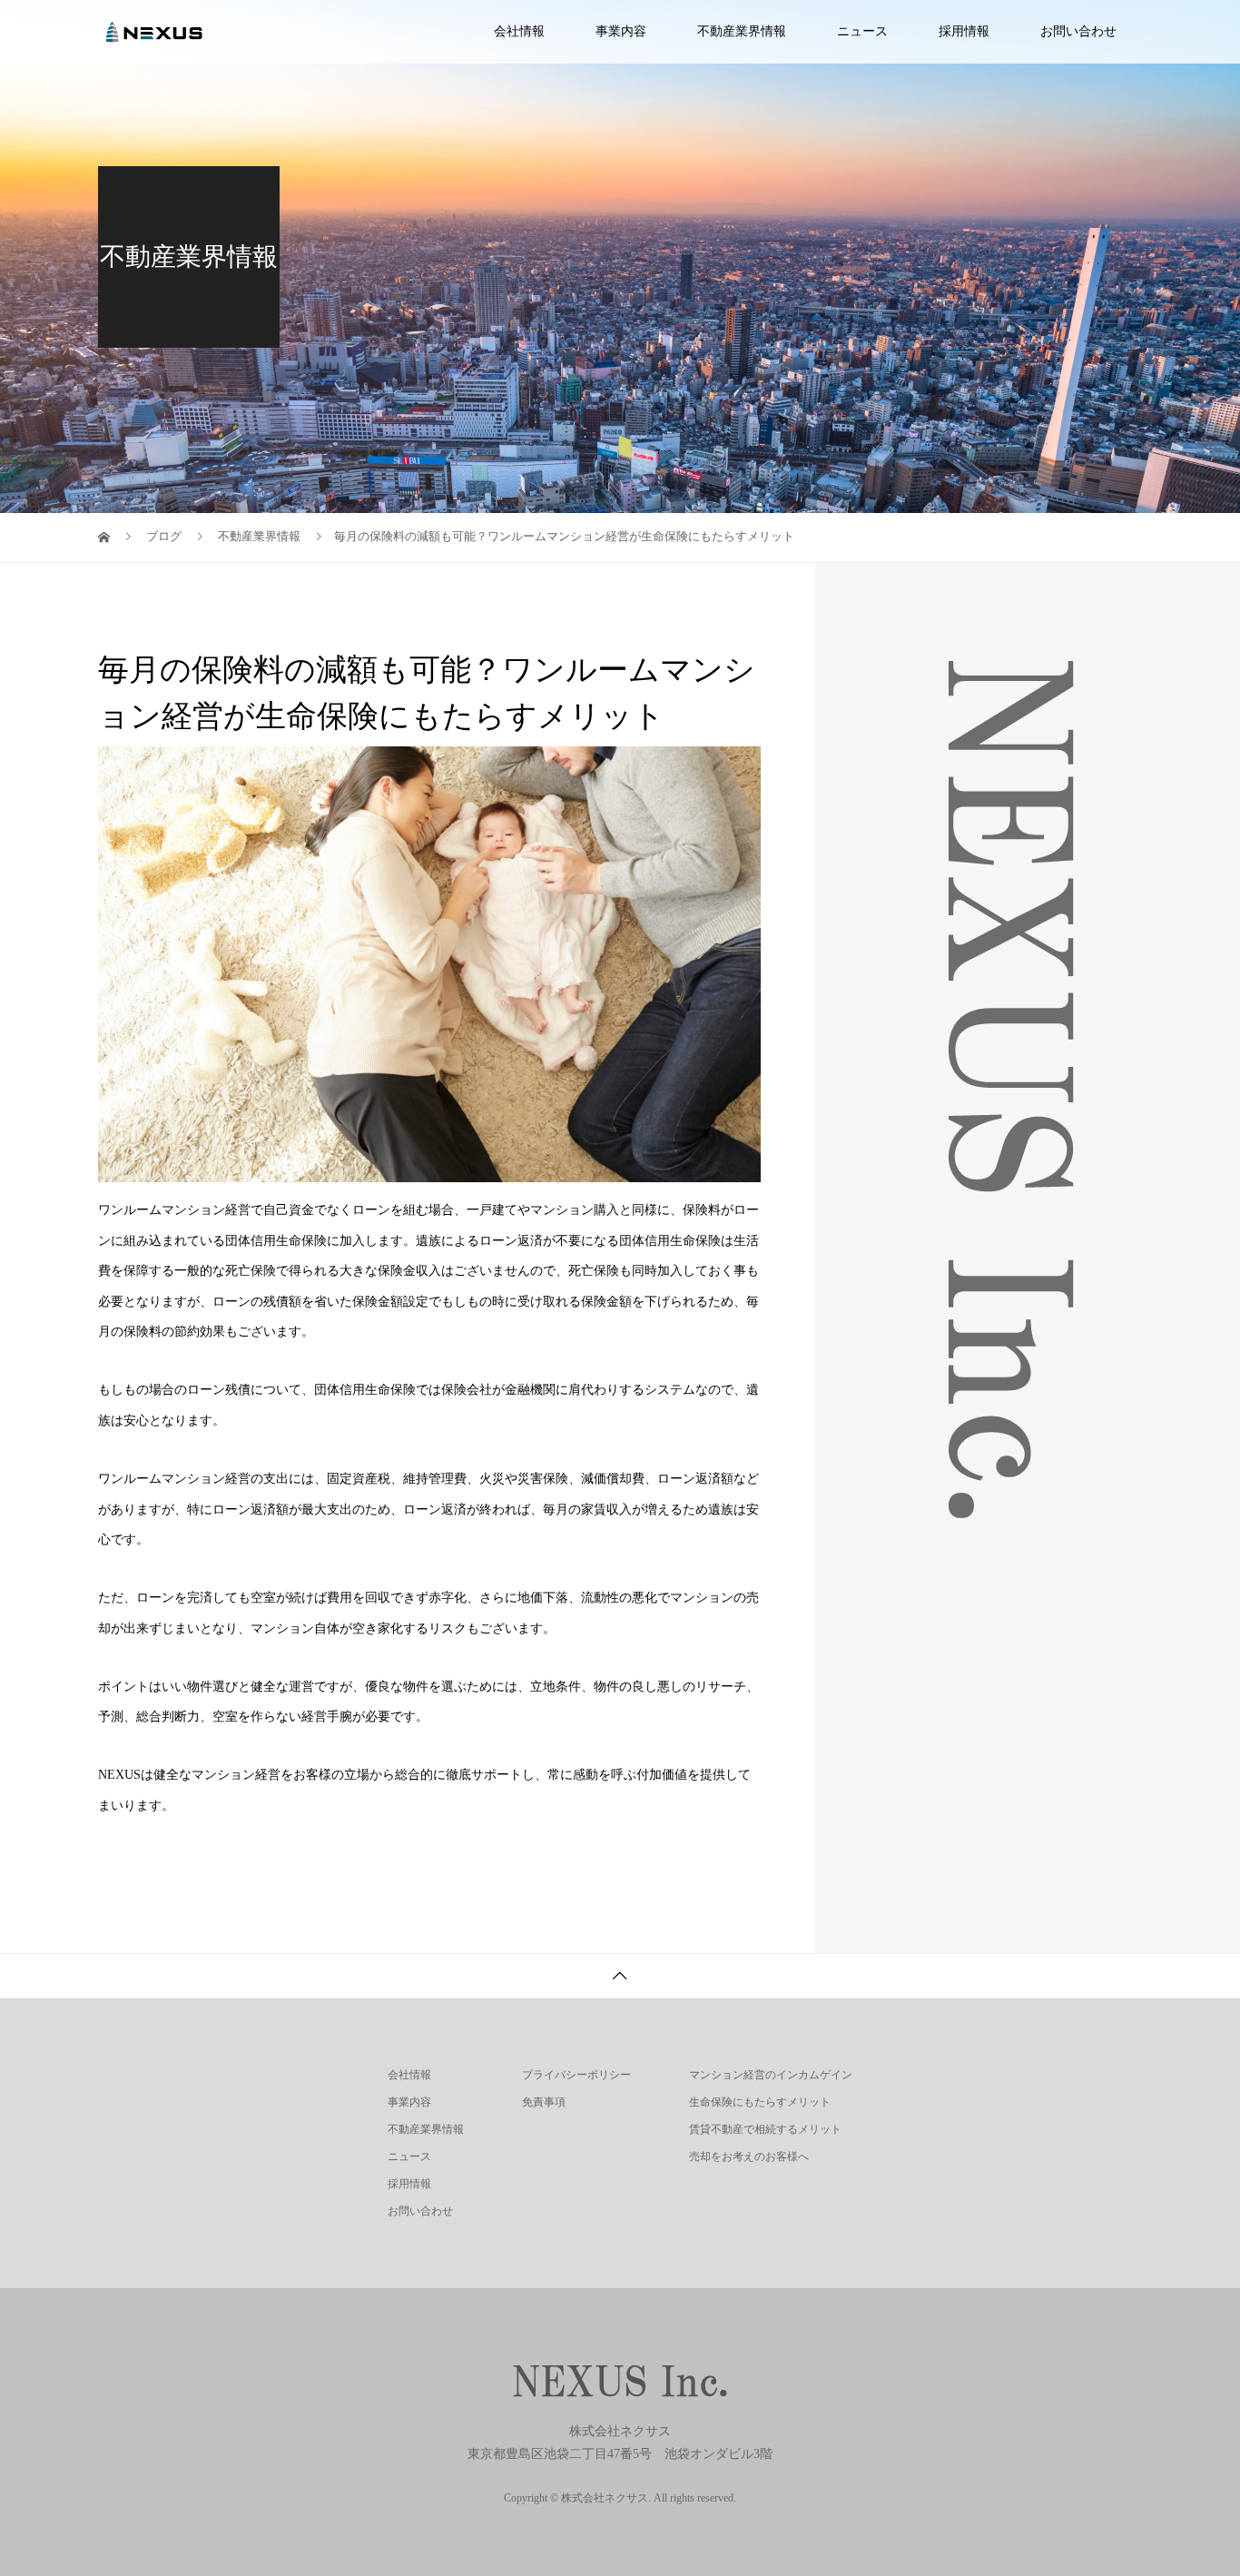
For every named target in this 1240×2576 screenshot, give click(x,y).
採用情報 (964, 31)
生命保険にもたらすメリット (760, 2102)
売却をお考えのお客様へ (749, 2157)
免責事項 (544, 2102)
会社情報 (519, 31)
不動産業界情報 (742, 31)
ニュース (862, 31)
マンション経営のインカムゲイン (771, 2075)
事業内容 (621, 31)
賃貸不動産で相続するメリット (765, 2129)
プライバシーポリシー (576, 2075)
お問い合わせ (1078, 31)
